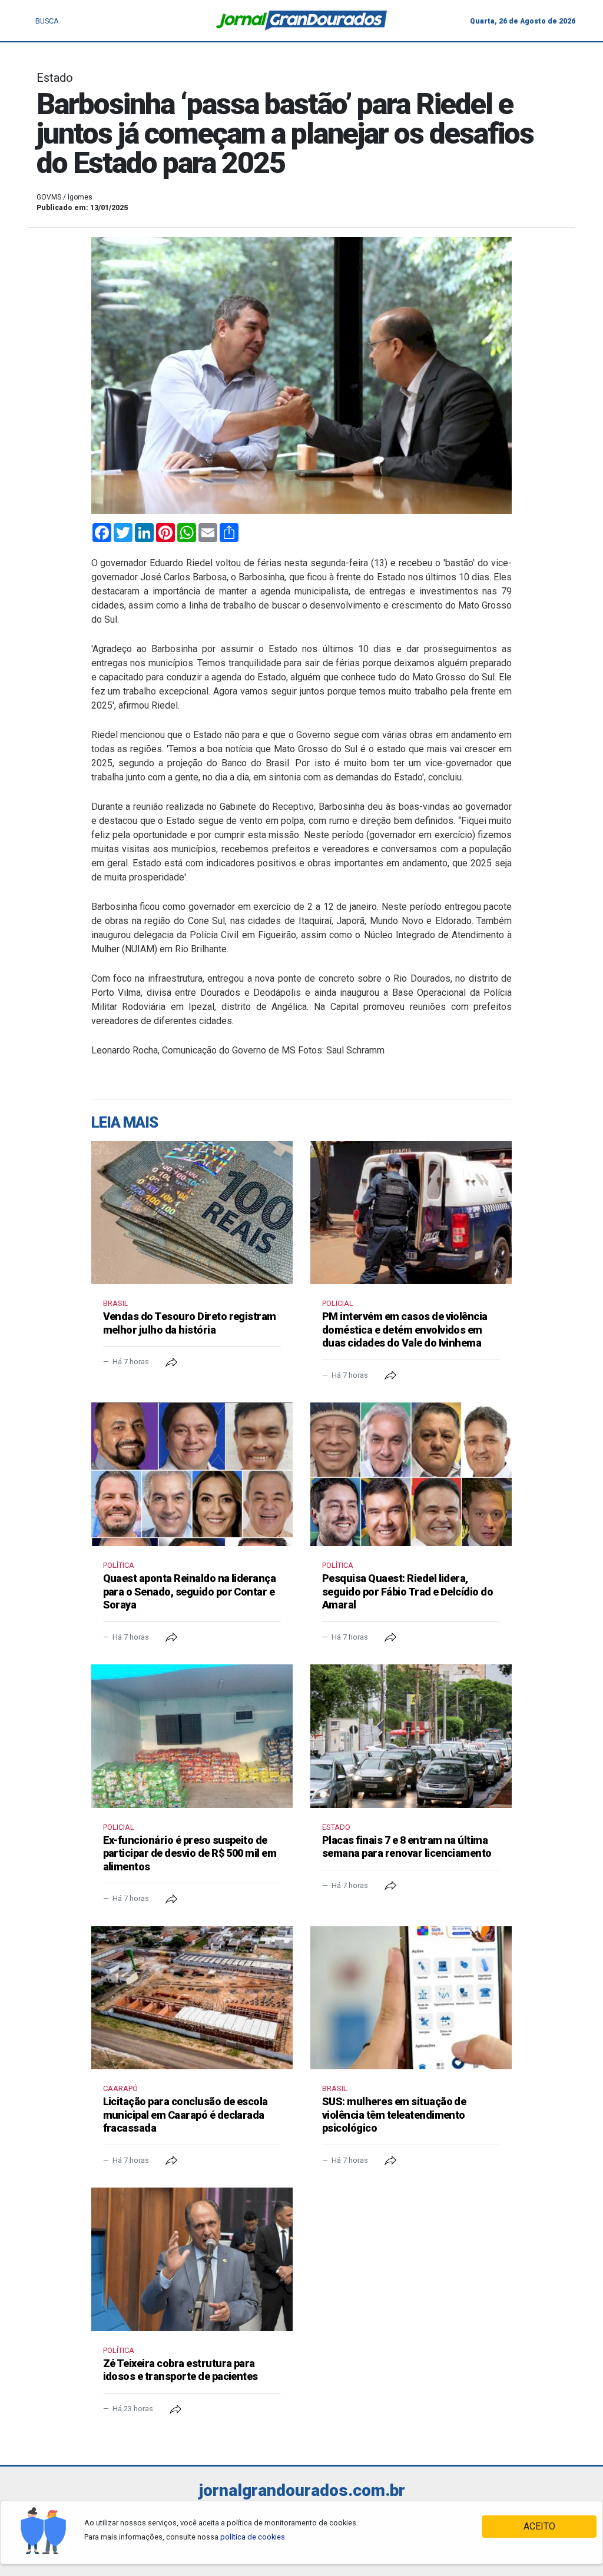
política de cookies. (254, 2537)
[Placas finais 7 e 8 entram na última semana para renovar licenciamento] (411, 1736)
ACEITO (539, 2526)
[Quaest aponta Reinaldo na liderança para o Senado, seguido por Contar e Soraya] (192, 1474)
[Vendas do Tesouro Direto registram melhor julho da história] (192, 1213)
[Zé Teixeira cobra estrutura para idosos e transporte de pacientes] (192, 2259)
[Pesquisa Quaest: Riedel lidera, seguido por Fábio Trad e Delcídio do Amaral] (411, 1474)
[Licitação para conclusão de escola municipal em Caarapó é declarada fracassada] (192, 1998)
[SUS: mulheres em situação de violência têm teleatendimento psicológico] (411, 1998)
